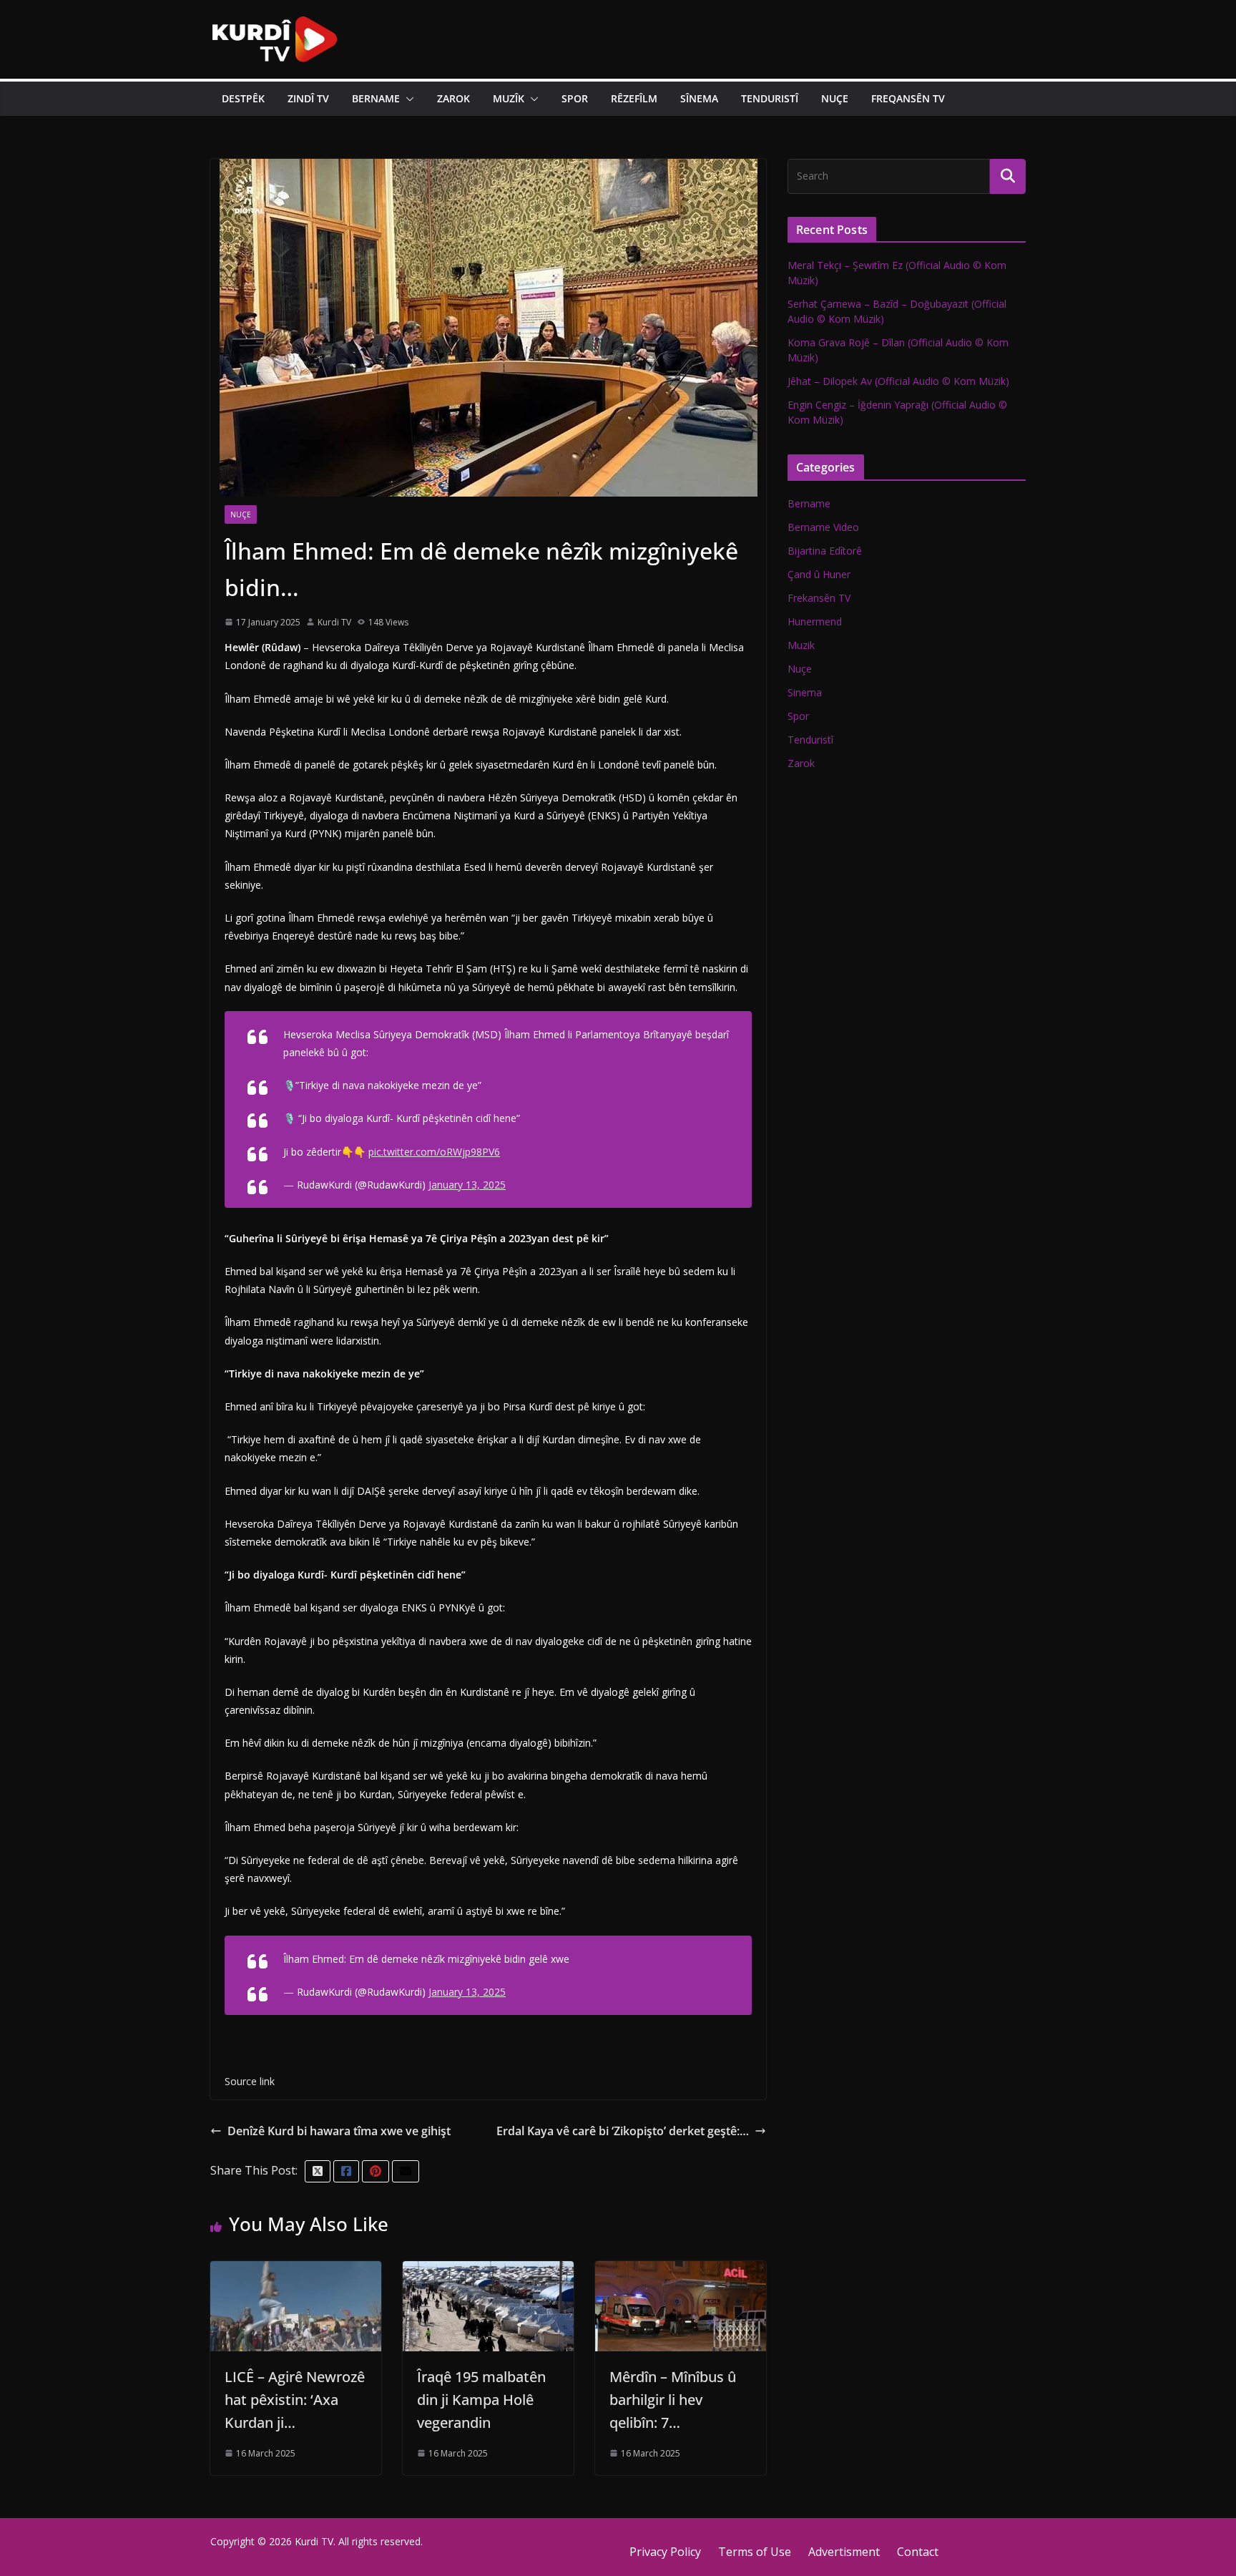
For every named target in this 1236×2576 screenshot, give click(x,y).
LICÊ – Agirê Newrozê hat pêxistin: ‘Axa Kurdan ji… (295, 2400)
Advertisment (844, 2552)
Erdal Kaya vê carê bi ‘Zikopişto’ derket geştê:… (623, 2131)
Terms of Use (755, 2552)
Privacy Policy (665, 2552)
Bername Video (823, 527)
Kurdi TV (334, 622)
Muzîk (509, 98)
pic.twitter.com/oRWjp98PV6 (434, 1152)
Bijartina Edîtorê (825, 551)
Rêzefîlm (634, 98)
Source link (250, 2081)
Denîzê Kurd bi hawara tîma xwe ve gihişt (339, 2131)
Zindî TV (308, 98)
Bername (376, 98)
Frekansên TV (819, 598)
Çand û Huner (819, 574)
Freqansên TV (908, 98)
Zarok (453, 98)
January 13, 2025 (467, 1185)
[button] (407, 99)
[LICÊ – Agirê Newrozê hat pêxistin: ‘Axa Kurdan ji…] (296, 2271)
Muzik (801, 645)
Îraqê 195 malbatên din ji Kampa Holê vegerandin (481, 2400)
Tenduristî (770, 98)
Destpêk (243, 98)
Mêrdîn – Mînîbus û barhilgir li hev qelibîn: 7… (673, 2400)
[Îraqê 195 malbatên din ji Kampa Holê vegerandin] (488, 2271)
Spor (575, 98)
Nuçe (835, 98)
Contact (918, 2552)
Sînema (699, 98)
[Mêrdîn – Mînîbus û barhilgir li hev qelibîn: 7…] (681, 2271)
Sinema (805, 692)
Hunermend (815, 621)
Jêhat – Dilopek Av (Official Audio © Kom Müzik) (898, 381)
